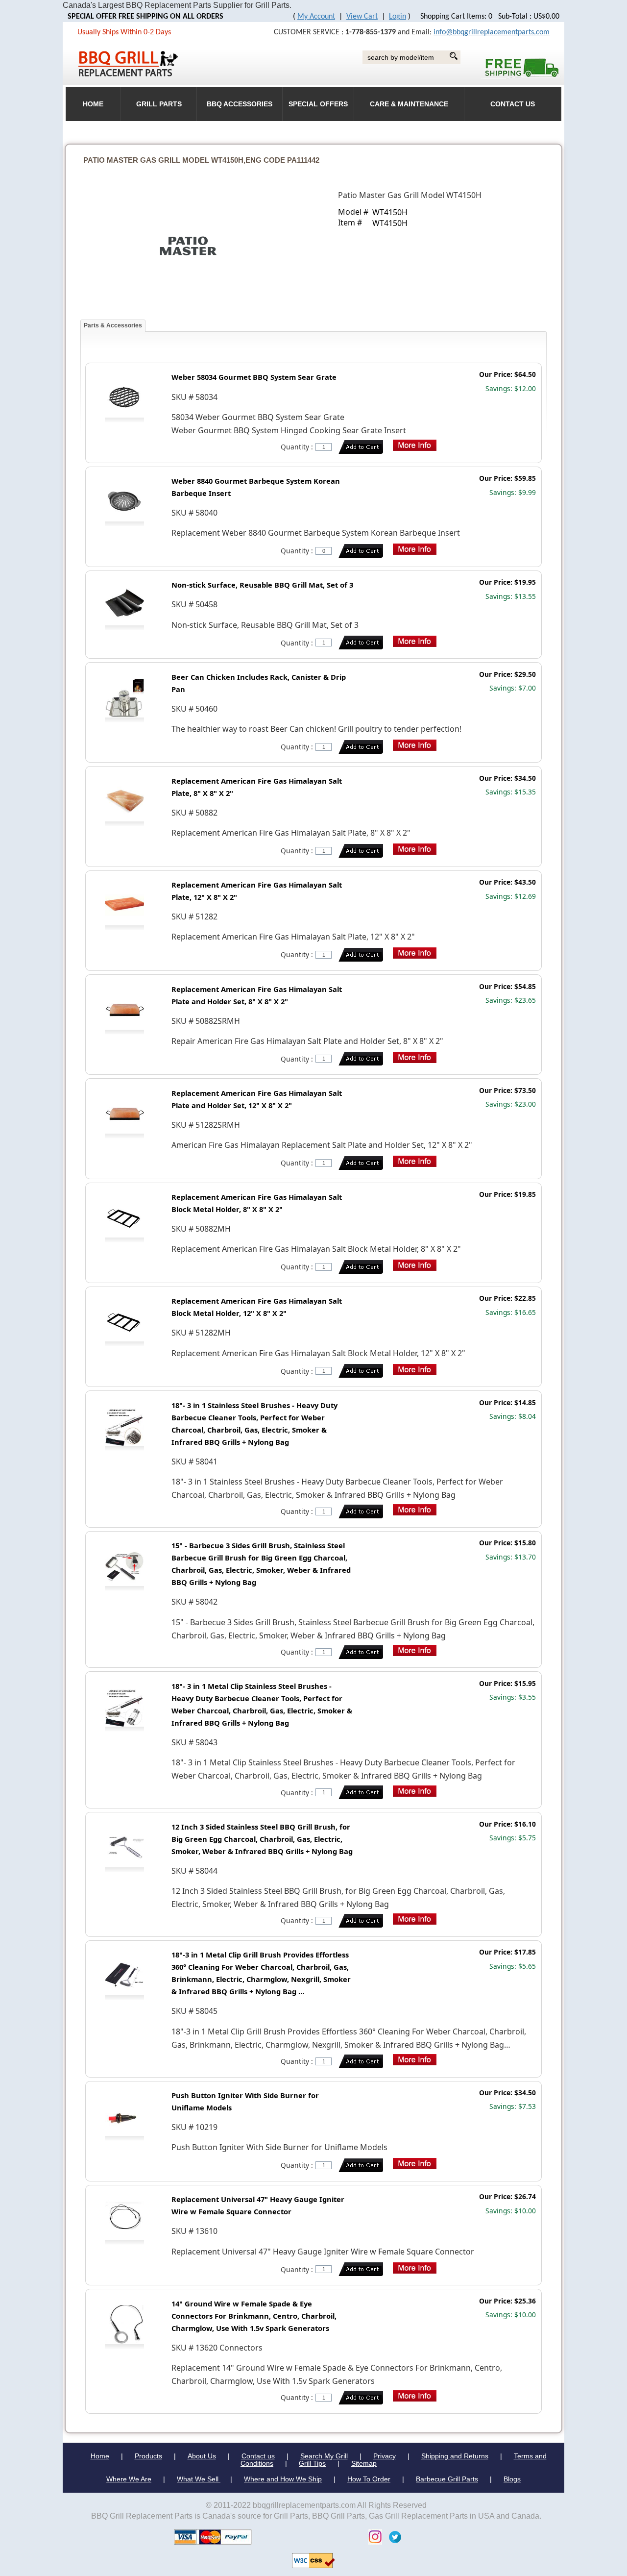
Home (100, 2456)
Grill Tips (312, 2463)
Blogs (512, 2479)
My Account (316, 17)
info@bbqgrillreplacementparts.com (492, 32)
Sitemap (364, 2463)
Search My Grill (324, 2456)
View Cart (362, 17)
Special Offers (318, 104)
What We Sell (199, 2479)
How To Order (369, 2479)
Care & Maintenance (409, 104)
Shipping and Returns (455, 2456)
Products (148, 2456)
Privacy (385, 2456)
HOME (93, 104)
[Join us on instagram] (373, 2537)
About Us (202, 2456)
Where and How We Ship (283, 2479)
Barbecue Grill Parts (447, 2479)
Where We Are (129, 2479)
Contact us (258, 2456)
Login (398, 17)
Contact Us (513, 104)
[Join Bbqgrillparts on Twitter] (393, 2537)
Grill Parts (159, 104)
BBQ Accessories (240, 104)
